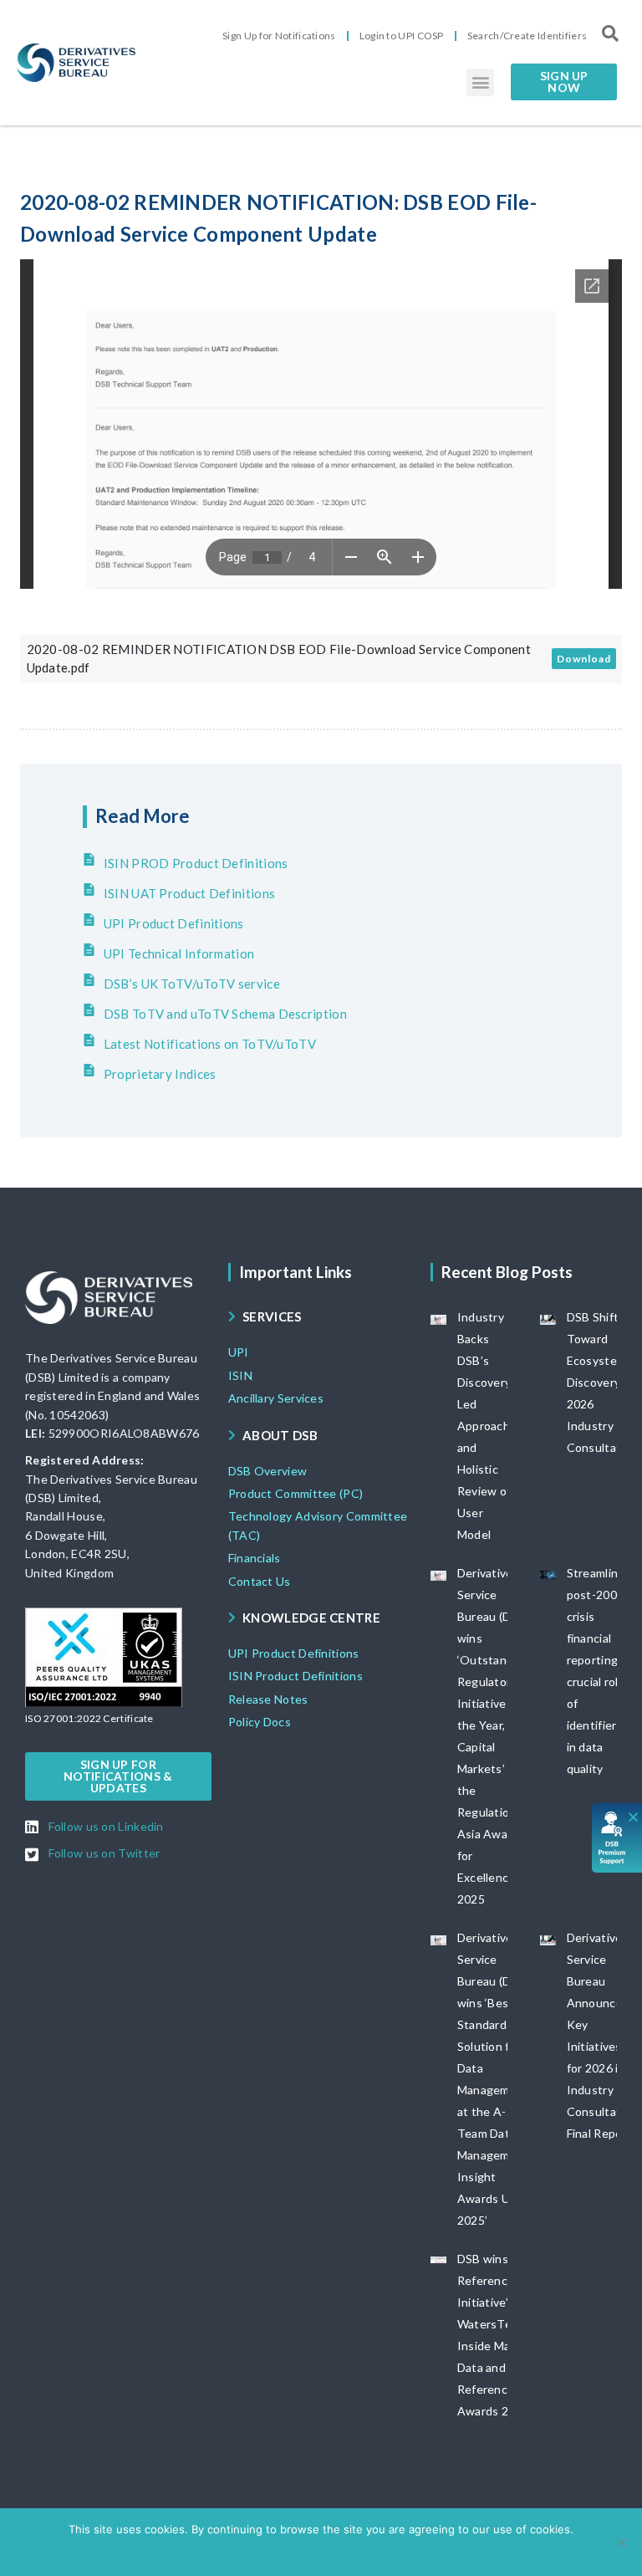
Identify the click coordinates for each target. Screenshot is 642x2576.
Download (584, 659)
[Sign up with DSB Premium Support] (617, 1838)
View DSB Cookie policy (332, 2551)
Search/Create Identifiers (527, 36)
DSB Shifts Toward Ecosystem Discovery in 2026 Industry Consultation (603, 1382)
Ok (255, 2551)
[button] (480, 82)
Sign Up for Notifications (279, 36)
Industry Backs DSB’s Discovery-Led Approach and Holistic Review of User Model (487, 1426)
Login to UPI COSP (402, 36)
